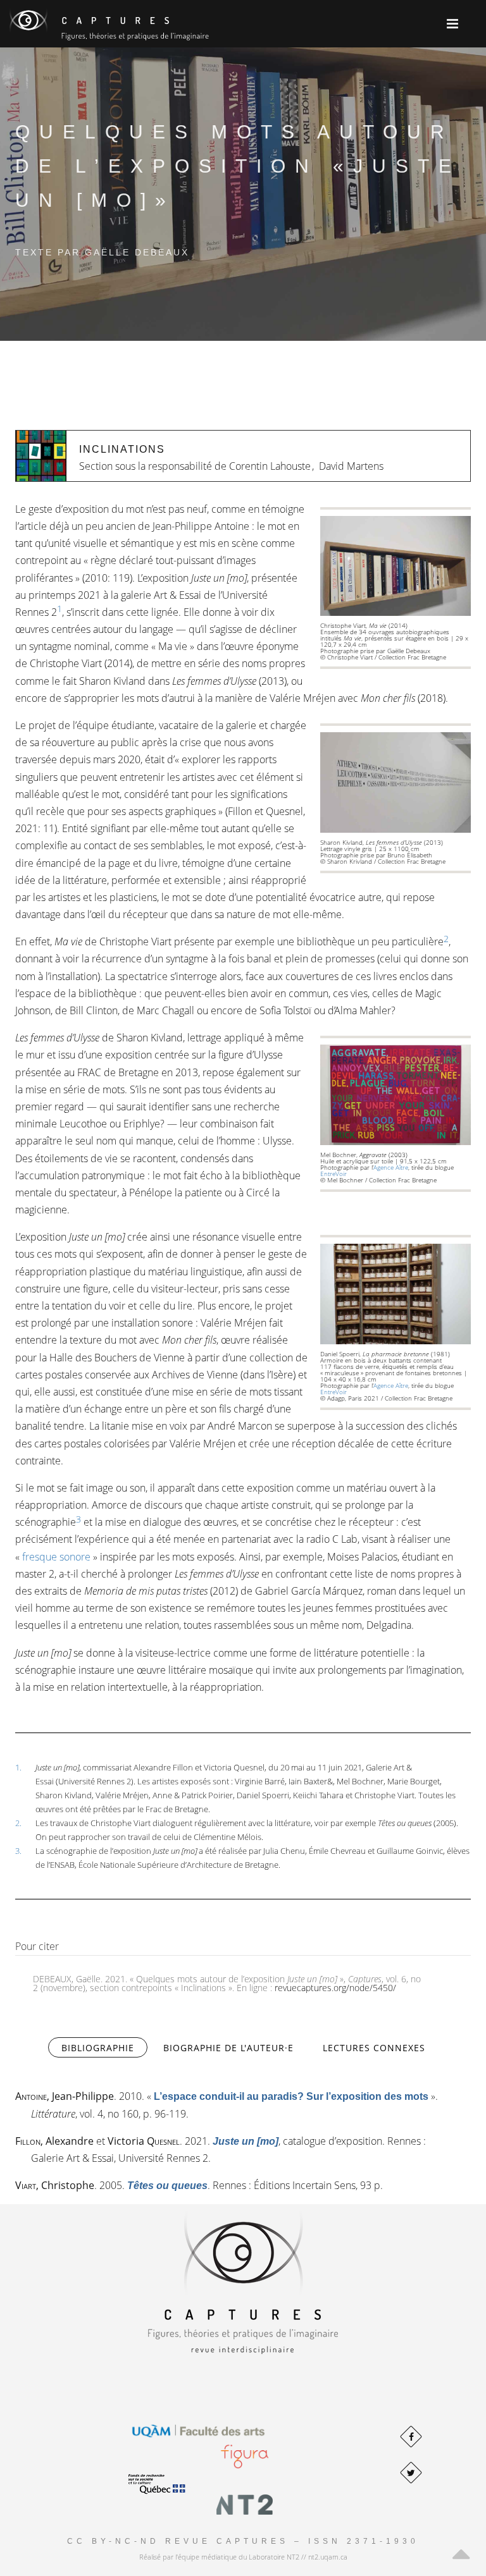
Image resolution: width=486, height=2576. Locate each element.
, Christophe (55, 2185)
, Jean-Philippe (65, 2096)
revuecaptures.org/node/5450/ (335, 1988)
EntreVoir (333, 1174)
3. (18, 1851)
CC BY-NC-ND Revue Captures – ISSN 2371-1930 (243, 2541)
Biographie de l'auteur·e (228, 2048)
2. (18, 1823)
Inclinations (122, 449)
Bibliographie (104, 2048)
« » (291, 2096)
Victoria (144, 2141)
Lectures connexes (374, 2048)
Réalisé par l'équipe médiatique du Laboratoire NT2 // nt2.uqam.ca (243, 2557)
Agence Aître (391, 1167)
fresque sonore (56, 1557)
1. (18, 1767)
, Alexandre (54, 2141)
